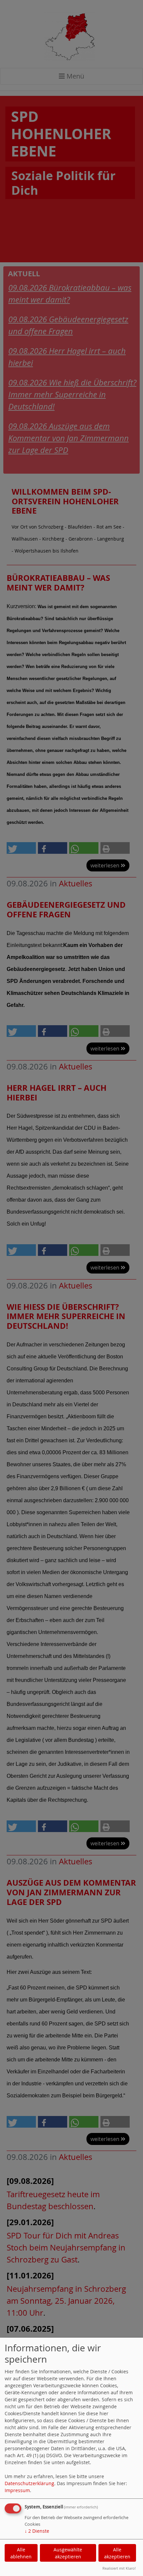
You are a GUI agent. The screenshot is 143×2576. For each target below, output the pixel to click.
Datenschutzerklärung (29, 2483)
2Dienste (37, 2531)
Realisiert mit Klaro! (119, 2568)
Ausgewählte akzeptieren (68, 2553)
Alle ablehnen (21, 2553)
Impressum (17, 2490)
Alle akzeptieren (117, 2553)
